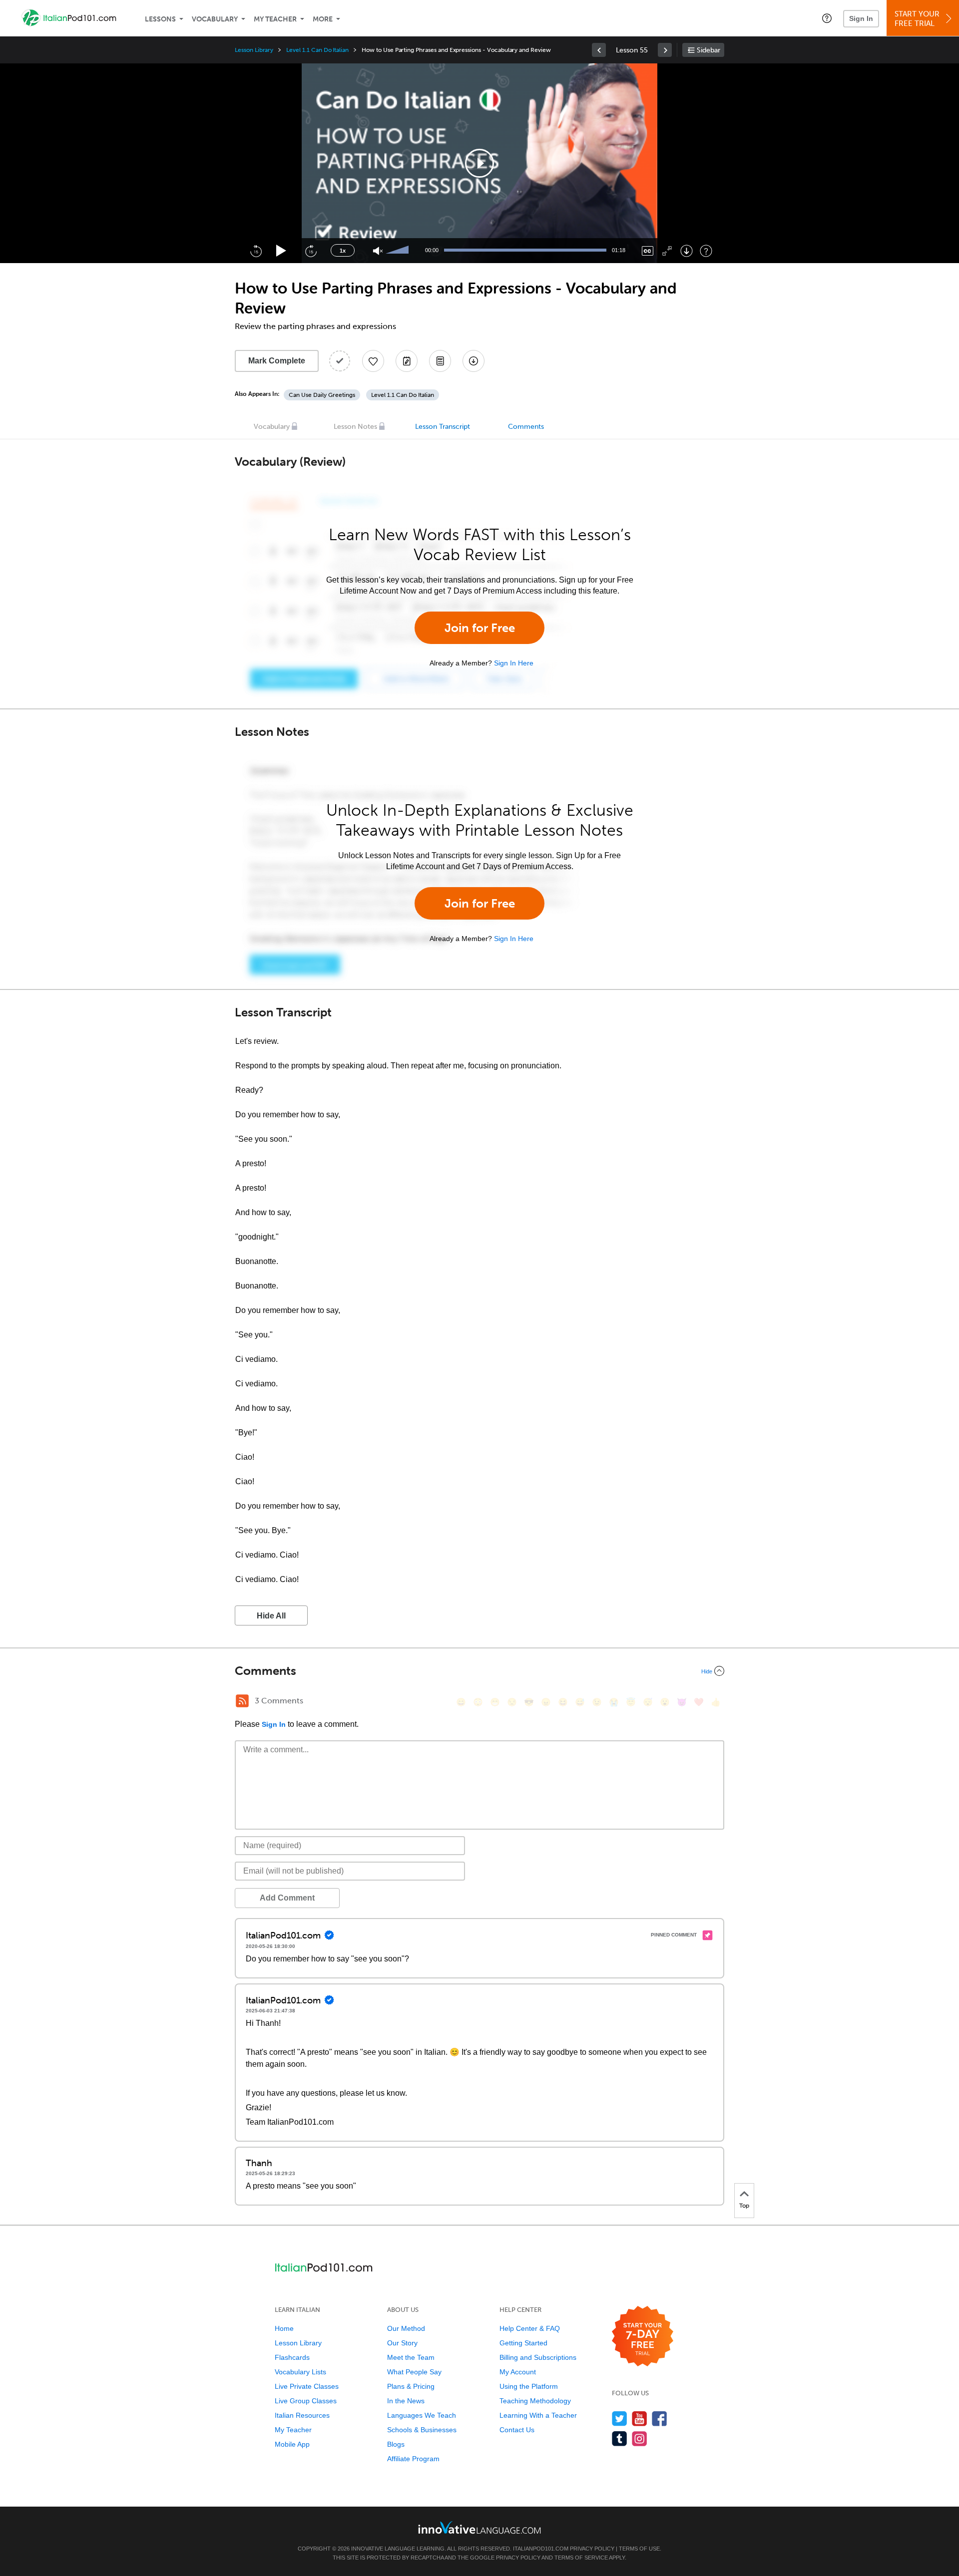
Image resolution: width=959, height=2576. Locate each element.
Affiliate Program (413, 2459)
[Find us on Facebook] (660, 2418)
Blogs (396, 2444)
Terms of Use (639, 2549)
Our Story (402, 2343)
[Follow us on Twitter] (620, 2418)
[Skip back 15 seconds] (256, 251)
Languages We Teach (422, 2415)
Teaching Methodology (535, 2401)
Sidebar (709, 50)
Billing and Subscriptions (538, 2357)
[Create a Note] (407, 361)
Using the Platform (529, 2386)
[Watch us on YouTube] (640, 2418)
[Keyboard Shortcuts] (706, 251)
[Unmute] (378, 251)
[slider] (399, 251)
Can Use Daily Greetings (322, 395)
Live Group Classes (306, 2401)
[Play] (281, 251)
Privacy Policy (592, 2549)
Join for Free (480, 628)
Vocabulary (215, 19)
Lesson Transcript (443, 427)
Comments (526, 427)
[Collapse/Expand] (479, 1671)
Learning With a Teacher (538, 2415)
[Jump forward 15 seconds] (311, 251)
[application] (479, 163)
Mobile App (292, 2444)
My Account (518, 2372)
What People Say (414, 2372)
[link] (599, 50)
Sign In (861, 18)
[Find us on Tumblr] (620, 2438)
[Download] (687, 251)
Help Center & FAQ (530, 2328)
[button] (827, 18)
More (323, 19)
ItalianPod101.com (541, 2549)
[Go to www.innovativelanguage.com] (479, 2527)
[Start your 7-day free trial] (643, 2337)
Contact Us (517, 2430)
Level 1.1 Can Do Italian (317, 50)
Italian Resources (302, 2415)
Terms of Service (581, 2558)
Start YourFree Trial (917, 19)
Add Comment (287, 1898)
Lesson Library (254, 50)
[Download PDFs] (440, 361)
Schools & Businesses (422, 2430)
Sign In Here (514, 663)
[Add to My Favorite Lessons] (373, 361)
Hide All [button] (271, 1616)
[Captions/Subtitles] (648, 251)
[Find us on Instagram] (640, 2438)
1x (343, 251)
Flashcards (292, 2357)
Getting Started (523, 2343)
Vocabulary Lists (300, 2372)
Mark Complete (277, 361)
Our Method (406, 2328)
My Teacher (275, 19)
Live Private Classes (307, 2386)
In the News (406, 2401)
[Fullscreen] (667, 251)
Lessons (160, 19)
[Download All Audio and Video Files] (474, 361)
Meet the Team (411, 2357)
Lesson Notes (355, 427)
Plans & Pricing (411, 2386)
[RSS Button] (242, 1701)
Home (284, 2328)
